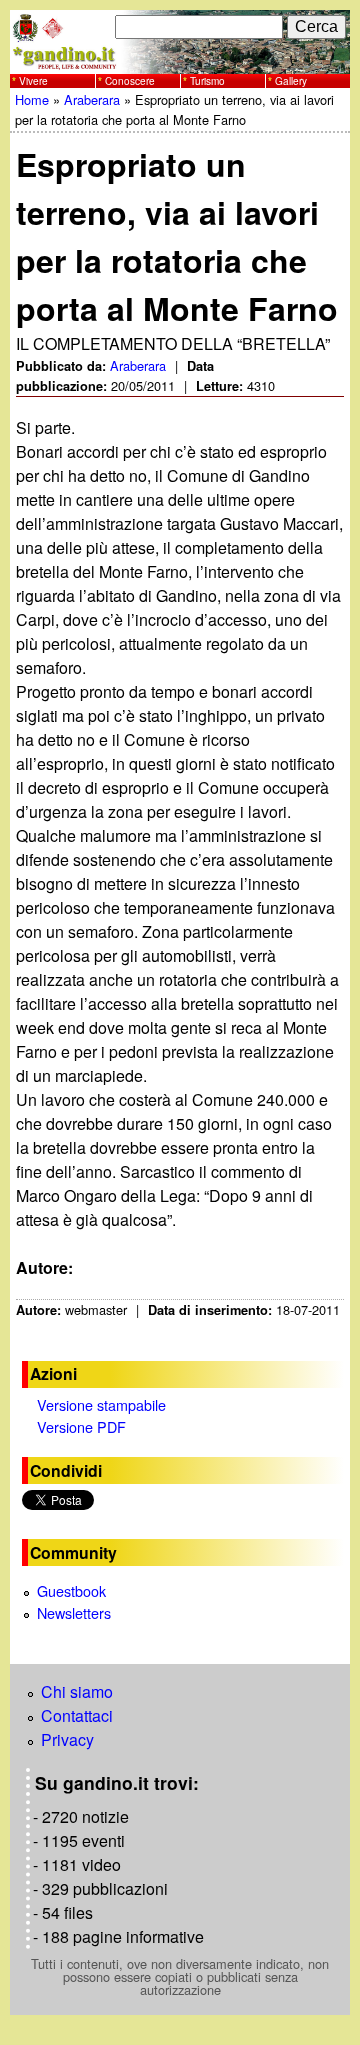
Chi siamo (77, 1691)
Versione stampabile (101, 1404)
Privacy (67, 1739)
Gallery (291, 81)
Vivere (33, 81)
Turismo (207, 81)
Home (32, 99)
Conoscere (130, 81)
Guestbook (71, 1590)
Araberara (92, 99)
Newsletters (74, 1612)
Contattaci (77, 1715)
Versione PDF (81, 1426)
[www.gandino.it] (180, 61)
